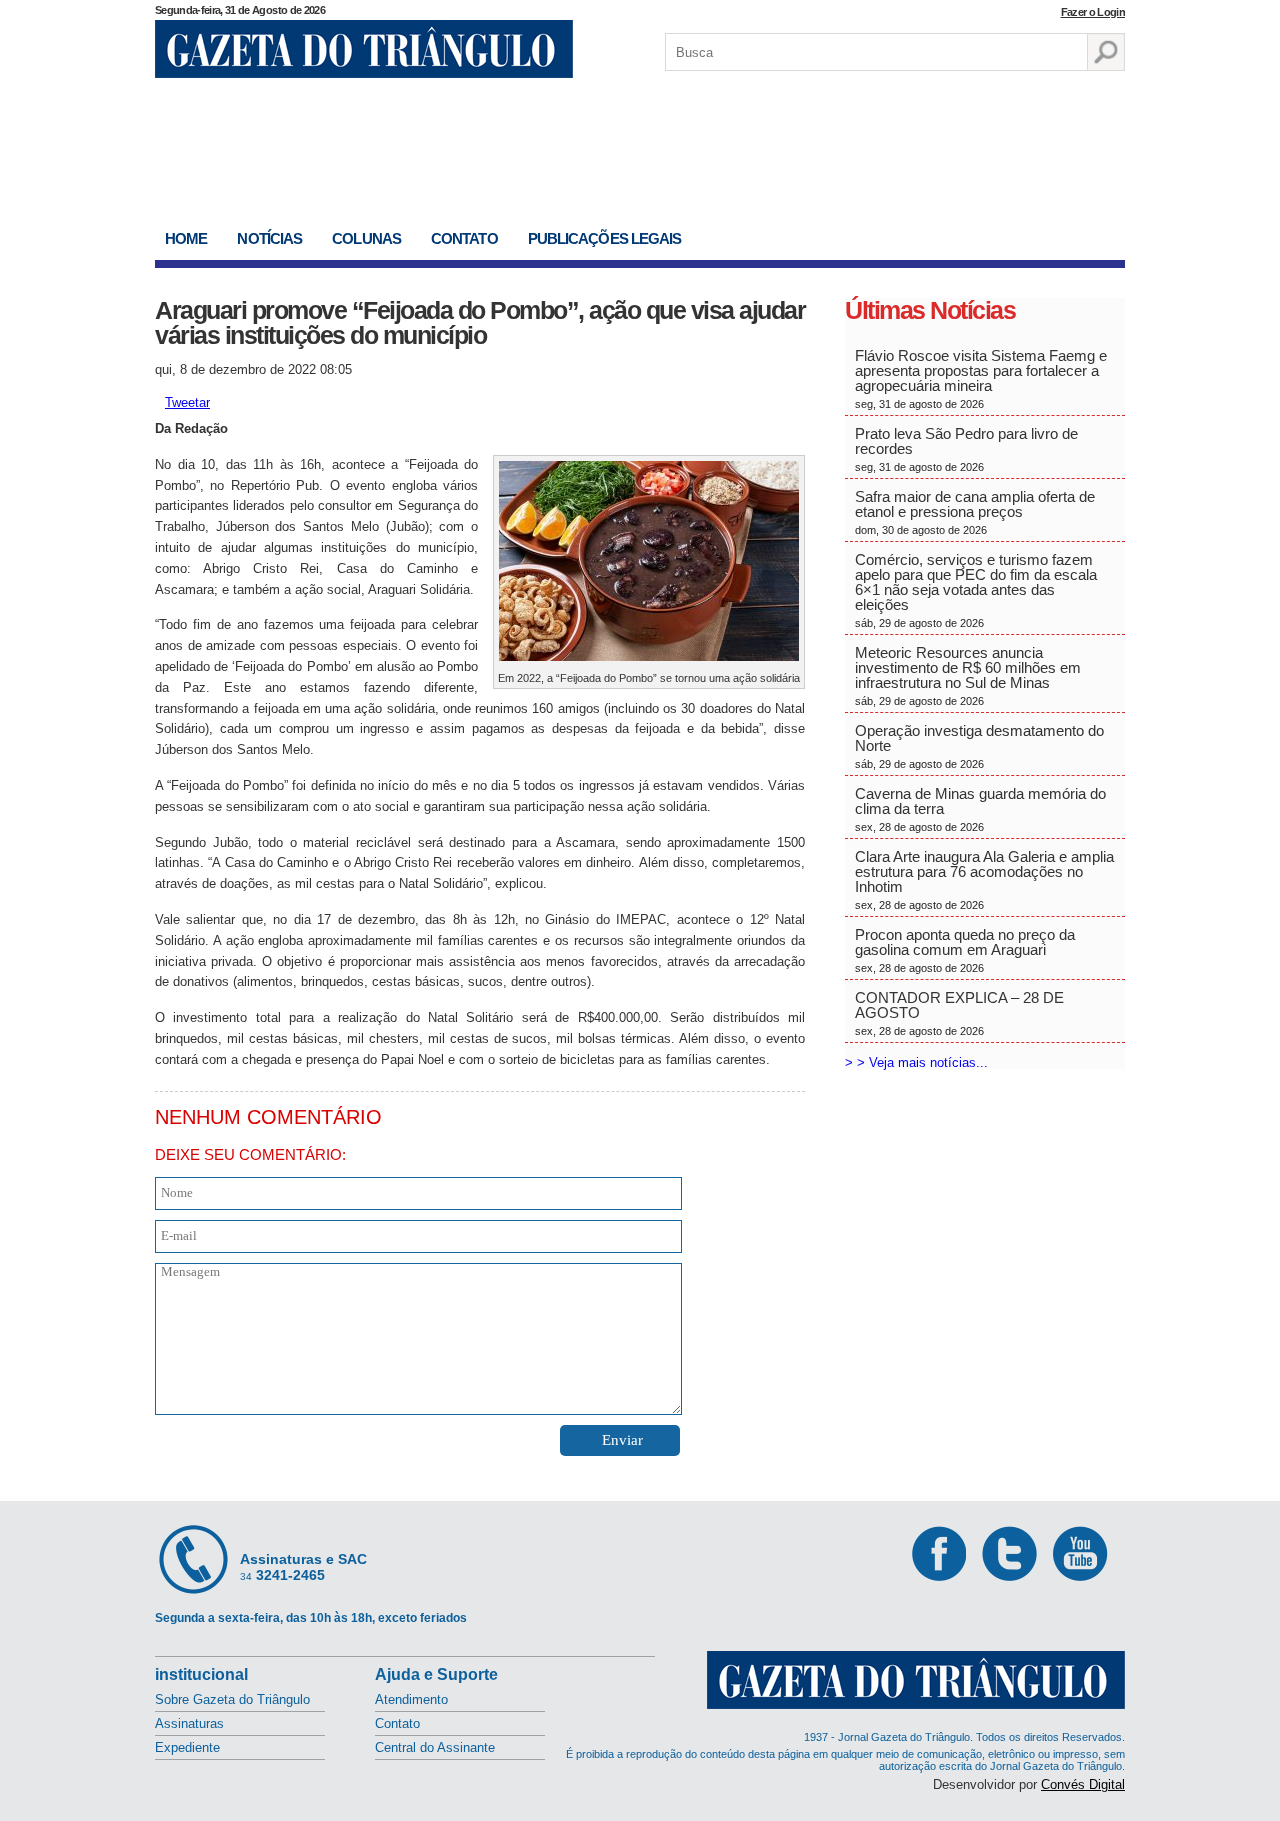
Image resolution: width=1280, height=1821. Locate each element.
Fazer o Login (1093, 12)
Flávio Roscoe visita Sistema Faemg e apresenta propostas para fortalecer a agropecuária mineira (981, 378)
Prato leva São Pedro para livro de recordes (966, 449)
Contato (464, 238)
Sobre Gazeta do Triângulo (232, 1699)
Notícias (269, 238)
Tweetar (187, 402)
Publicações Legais (605, 238)
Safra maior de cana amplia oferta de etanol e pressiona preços (975, 512)
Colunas (366, 238)
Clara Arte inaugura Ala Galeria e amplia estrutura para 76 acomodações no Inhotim (984, 879)
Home (186, 238)
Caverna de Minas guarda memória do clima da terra (980, 809)
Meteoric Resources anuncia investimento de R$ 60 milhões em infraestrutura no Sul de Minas (968, 675)
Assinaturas (189, 1723)
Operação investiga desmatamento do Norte (979, 746)
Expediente (187, 1747)
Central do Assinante (435, 1747)
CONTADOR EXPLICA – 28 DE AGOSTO (959, 1013)
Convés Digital (1083, 1784)
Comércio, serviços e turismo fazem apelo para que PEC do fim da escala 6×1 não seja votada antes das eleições (976, 590)
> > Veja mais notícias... (916, 1062)
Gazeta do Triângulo (364, 49)
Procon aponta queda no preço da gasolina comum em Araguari (965, 950)
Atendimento (411, 1699)
